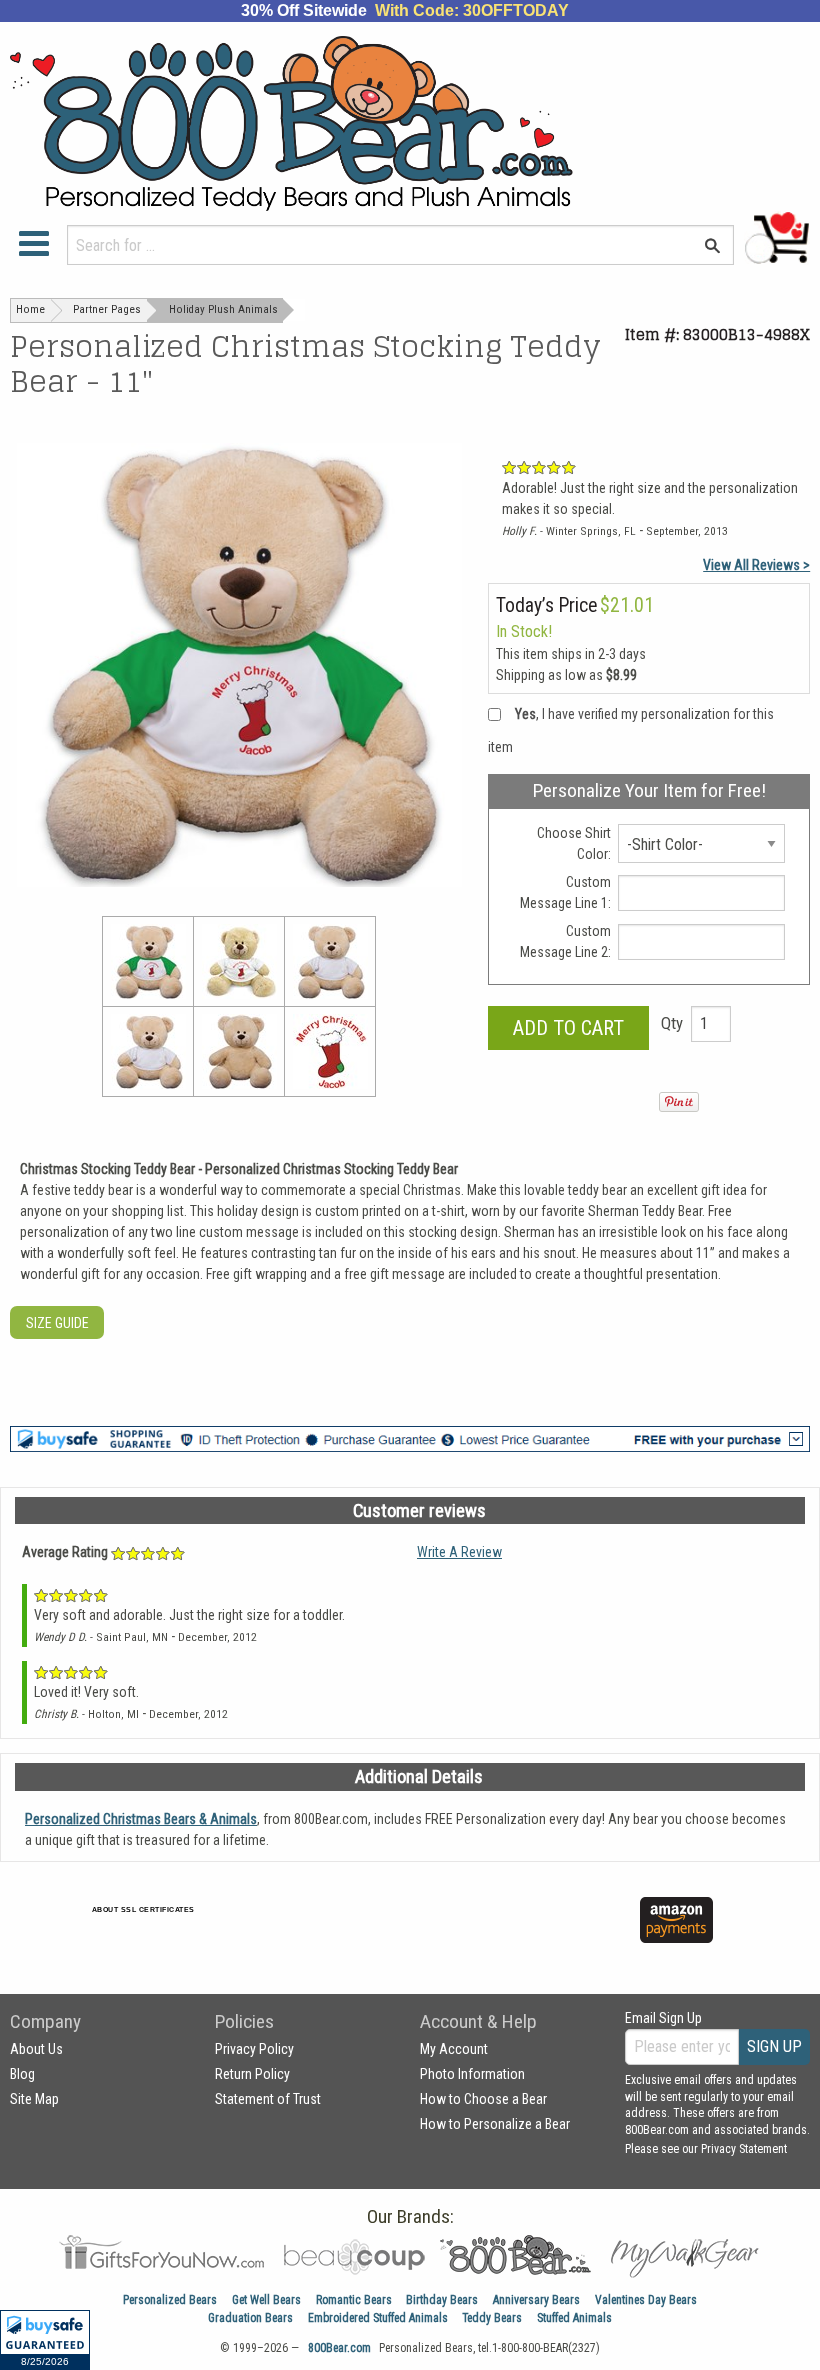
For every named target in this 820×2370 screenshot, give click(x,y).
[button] (45, 2340)
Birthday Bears (442, 2300)
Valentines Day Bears (646, 2300)
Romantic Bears (354, 2300)
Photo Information (472, 2074)
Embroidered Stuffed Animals (378, 2318)
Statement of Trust (268, 2099)
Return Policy (252, 2074)
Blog (22, 2074)
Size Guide (57, 1323)
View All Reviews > (756, 565)
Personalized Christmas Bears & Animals (141, 1819)
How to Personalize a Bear (495, 2124)
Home (30, 309)
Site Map (34, 2099)
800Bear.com (339, 2348)
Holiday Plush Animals (223, 309)
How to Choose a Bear (483, 2099)
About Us (36, 2049)
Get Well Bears (266, 2300)
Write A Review (459, 1552)
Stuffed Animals (574, 2318)
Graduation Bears (250, 2318)
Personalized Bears (170, 2300)
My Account (454, 2049)
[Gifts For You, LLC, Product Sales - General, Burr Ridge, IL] (361, 1931)
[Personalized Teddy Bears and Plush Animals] (342, 123)
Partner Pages (107, 309)
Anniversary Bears (536, 2300)
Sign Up (774, 2046)
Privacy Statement (744, 2149)
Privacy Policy (254, 2049)
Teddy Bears (492, 2318)
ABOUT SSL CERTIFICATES (143, 1909)
